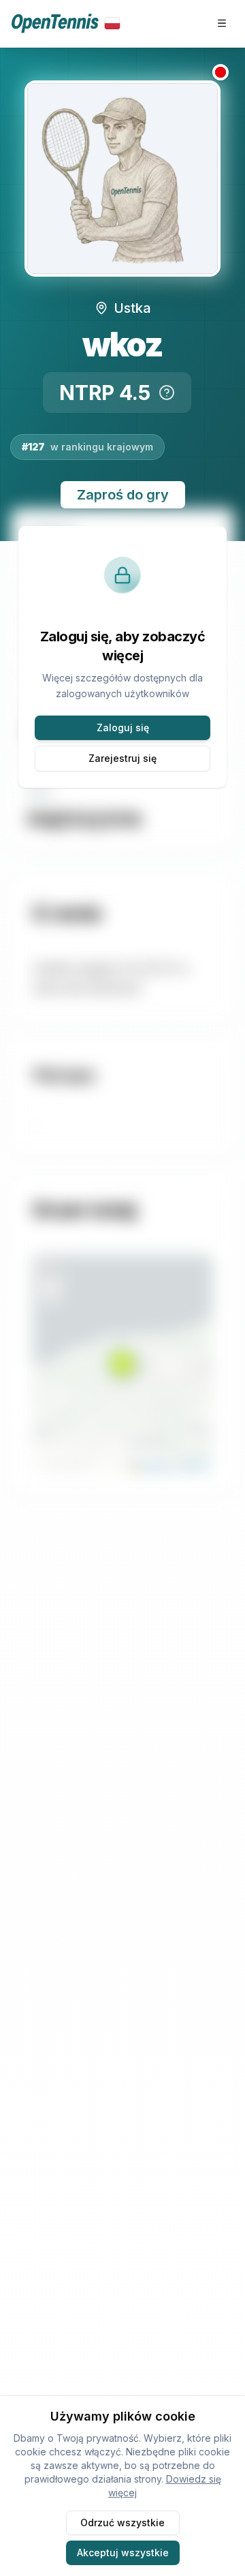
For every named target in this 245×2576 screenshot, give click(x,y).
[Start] (66, 24)
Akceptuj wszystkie (123, 2552)
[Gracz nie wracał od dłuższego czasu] (220, 72)
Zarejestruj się (122, 758)
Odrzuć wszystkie (122, 2523)
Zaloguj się (123, 727)
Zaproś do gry (123, 495)
